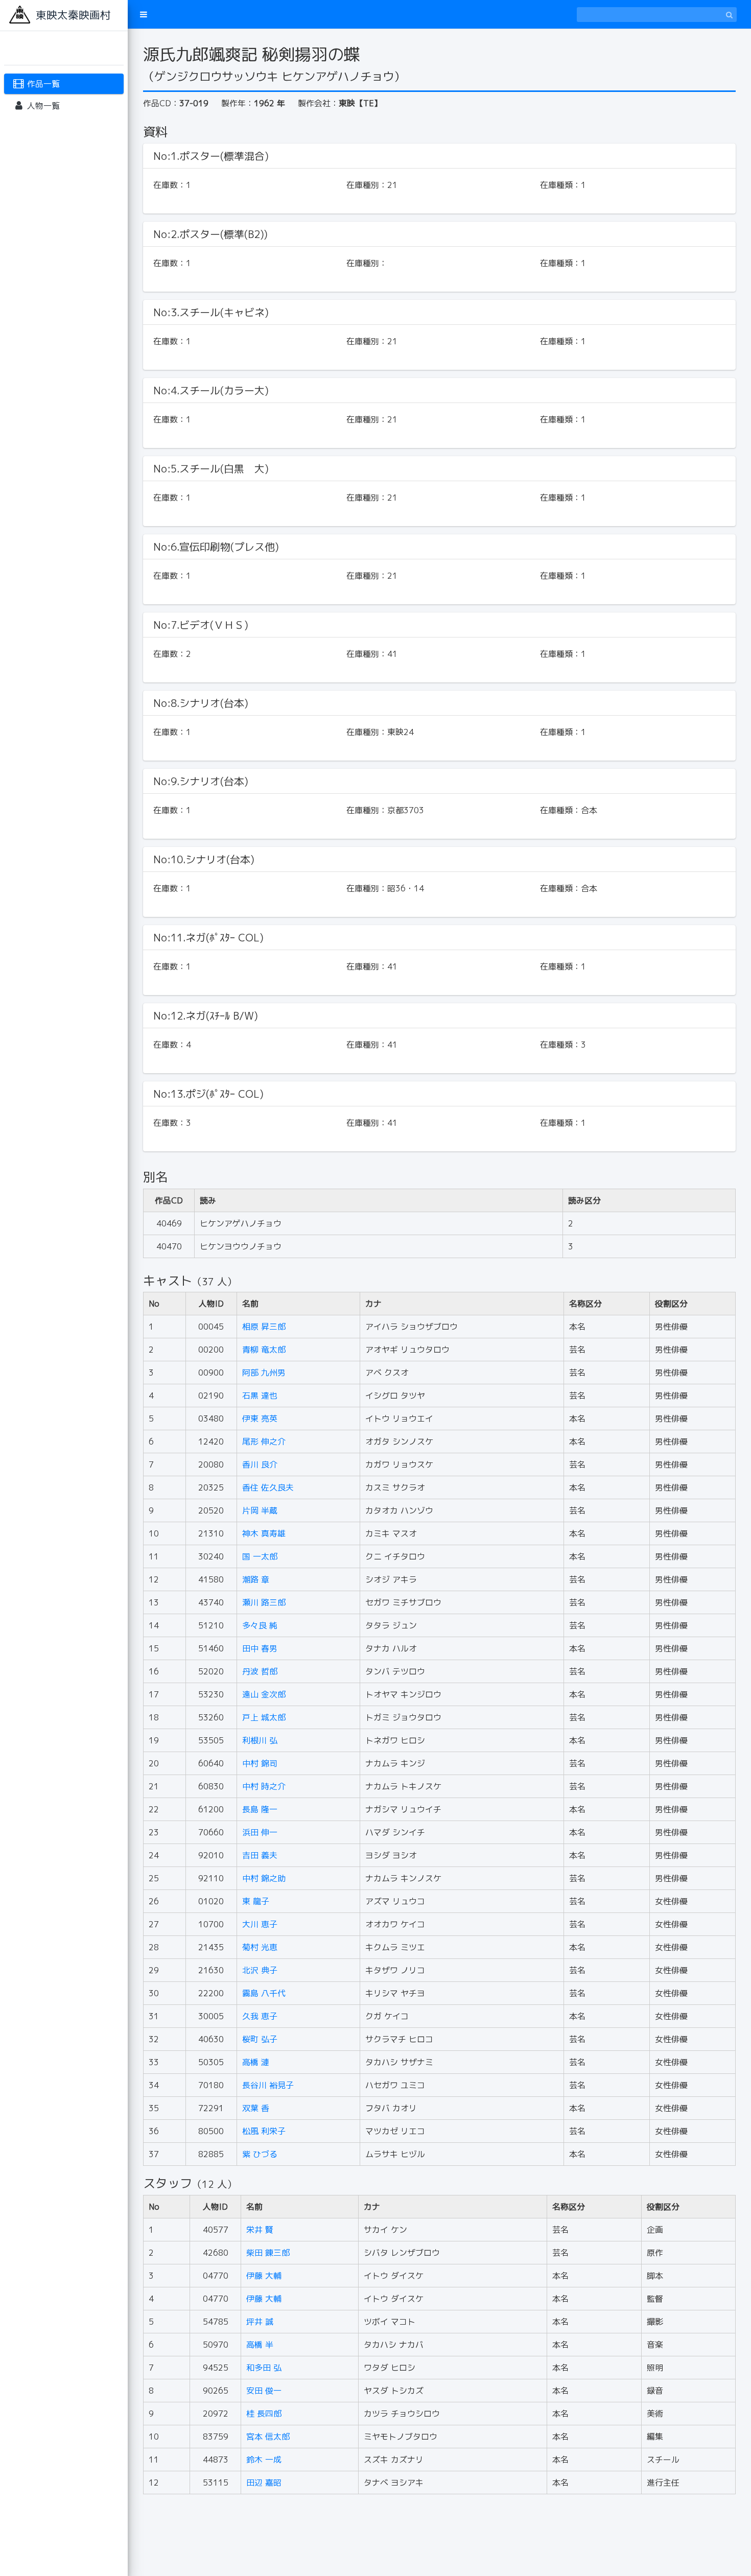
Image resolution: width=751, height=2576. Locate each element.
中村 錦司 (260, 1763)
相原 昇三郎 (264, 1327)
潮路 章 (256, 1579)
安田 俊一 (264, 2391)
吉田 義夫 (260, 1855)
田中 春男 (260, 1648)
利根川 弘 (260, 1740)
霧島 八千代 (264, 1993)
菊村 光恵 (260, 1947)
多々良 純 (260, 1625)
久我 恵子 (260, 2016)
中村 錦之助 (264, 1878)
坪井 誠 (260, 2322)
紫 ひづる (260, 2154)
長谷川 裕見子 (268, 2085)
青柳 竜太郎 (264, 1350)
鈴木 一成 (264, 2460)
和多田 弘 (264, 2368)
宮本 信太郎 (268, 2437)
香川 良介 (260, 1464)
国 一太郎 (260, 1556)
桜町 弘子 (260, 2039)
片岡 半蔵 (260, 1510)
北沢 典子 (260, 1970)
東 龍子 (256, 1901)
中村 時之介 (264, 1786)
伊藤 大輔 (264, 2276)
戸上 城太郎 (264, 1717)
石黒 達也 (260, 1396)
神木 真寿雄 (264, 1533)
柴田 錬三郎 (268, 2253)
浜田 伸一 (260, 1832)
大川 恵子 (260, 1924)
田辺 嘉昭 (264, 2483)
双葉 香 (256, 2108)
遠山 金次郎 (264, 1694)
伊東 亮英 (260, 1419)
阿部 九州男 (264, 1373)
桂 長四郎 (264, 2414)
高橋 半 (260, 2345)
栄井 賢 (260, 2230)
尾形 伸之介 (264, 1441)
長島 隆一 (260, 1809)
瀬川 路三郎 (264, 1602)
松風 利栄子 (264, 2131)
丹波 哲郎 (260, 1671)
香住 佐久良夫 (268, 1487)
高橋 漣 (256, 2062)
